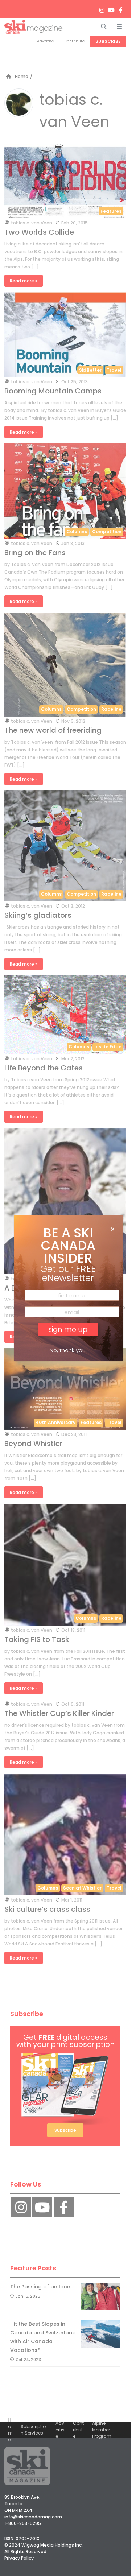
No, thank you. (68, 1350)
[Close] (113, 1229)
